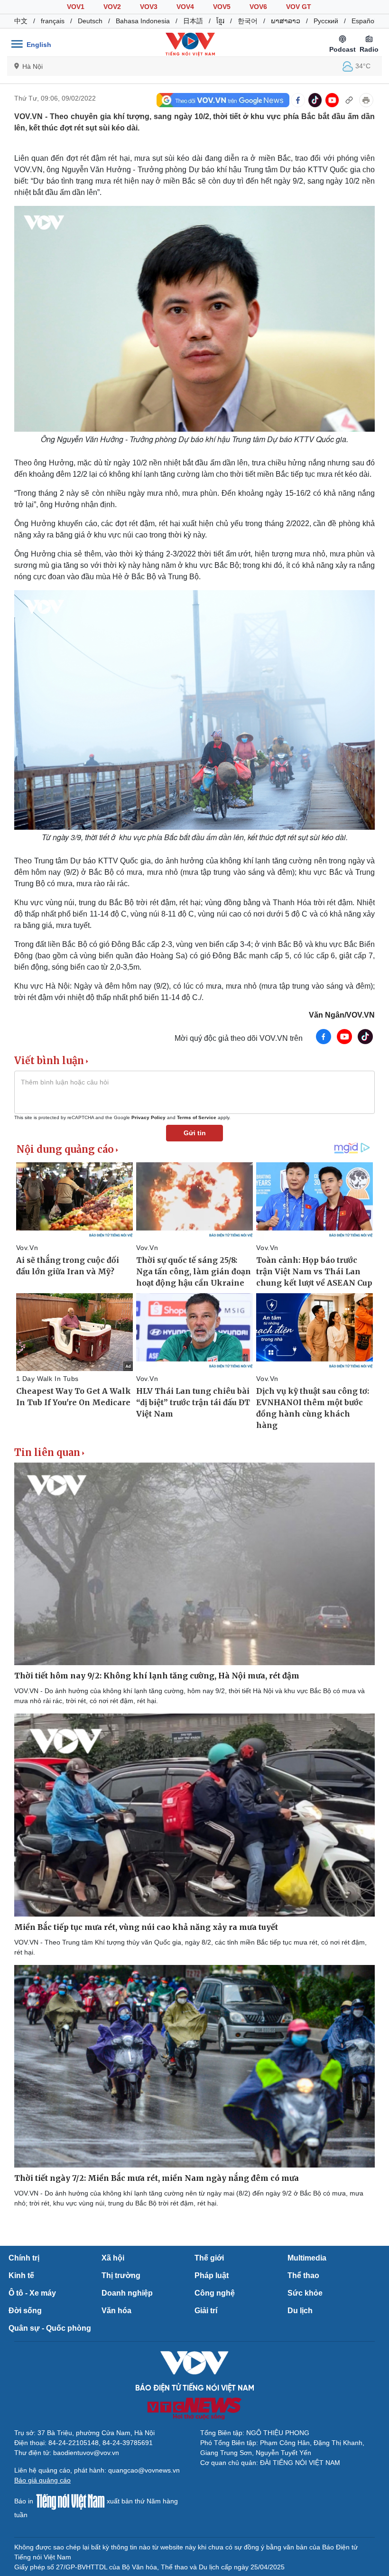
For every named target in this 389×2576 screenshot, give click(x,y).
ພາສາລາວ (286, 21)
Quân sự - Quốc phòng (50, 2328)
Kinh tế (21, 2275)
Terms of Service (197, 1117)
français (53, 21)
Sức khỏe (305, 2293)
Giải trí (206, 2311)
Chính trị (24, 2258)
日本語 (193, 21)
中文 (21, 21)
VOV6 (258, 7)
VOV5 (222, 7)
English (39, 45)
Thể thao (303, 2275)
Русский (326, 21)
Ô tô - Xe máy (32, 2293)
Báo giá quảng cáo (42, 2480)
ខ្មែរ (220, 21)
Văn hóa (116, 2311)
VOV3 (149, 7)
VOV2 (112, 7)
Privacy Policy (148, 1117)
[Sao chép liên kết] (349, 100)
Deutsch (90, 21)
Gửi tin (195, 1133)
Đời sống (25, 2311)
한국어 (248, 21)
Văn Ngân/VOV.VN (342, 1015)
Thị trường (121, 2275)
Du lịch (300, 2311)
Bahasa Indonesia (143, 21)
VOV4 (185, 7)
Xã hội (113, 2258)
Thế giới (209, 2258)
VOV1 (76, 7)
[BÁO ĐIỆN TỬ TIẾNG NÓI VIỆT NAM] (190, 44)
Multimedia (307, 2258)
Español (364, 21)
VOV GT (299, 7)
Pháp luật (212, 2275)
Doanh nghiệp (127, 2293)
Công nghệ (215, 2293)
